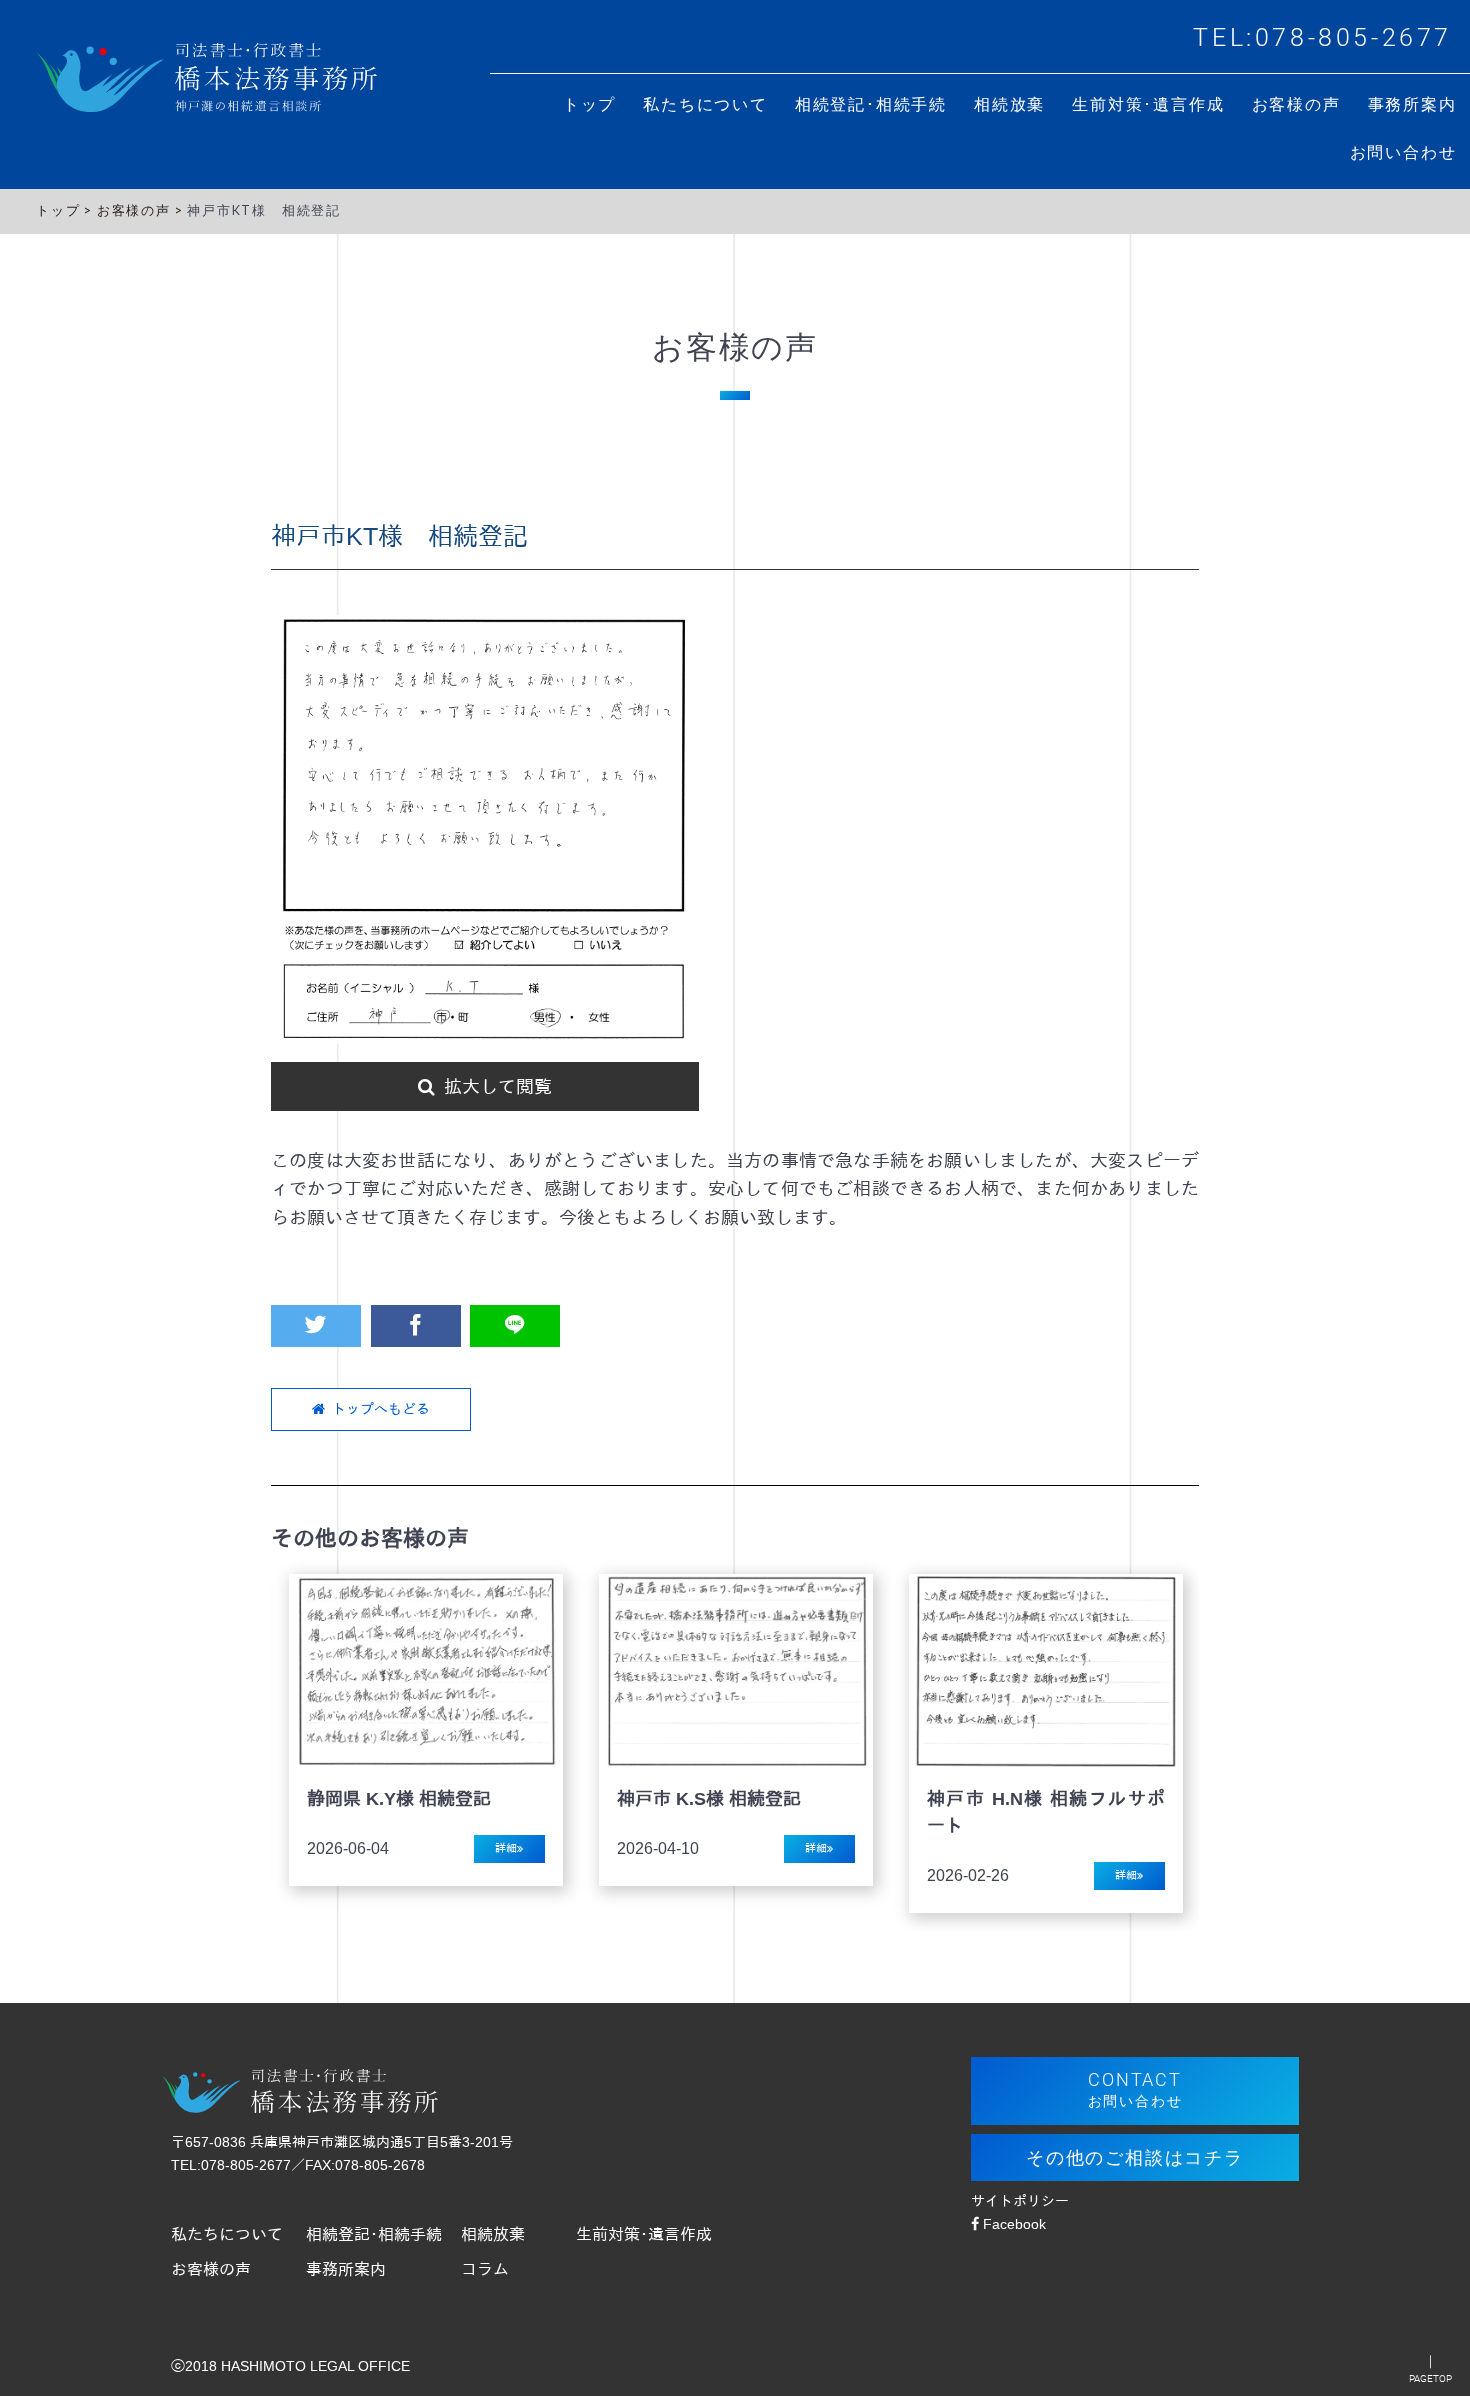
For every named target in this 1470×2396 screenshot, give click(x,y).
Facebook (1012, 2224)
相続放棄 (493, 2234)
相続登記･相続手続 (374, 2234)
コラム (485, 2269)
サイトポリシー (1020, 2201)
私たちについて (227, 2234)
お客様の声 (211, 2269)
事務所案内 (346, 2269)
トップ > (66, 210)
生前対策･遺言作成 (644, 2234)
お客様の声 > (142, 210)
